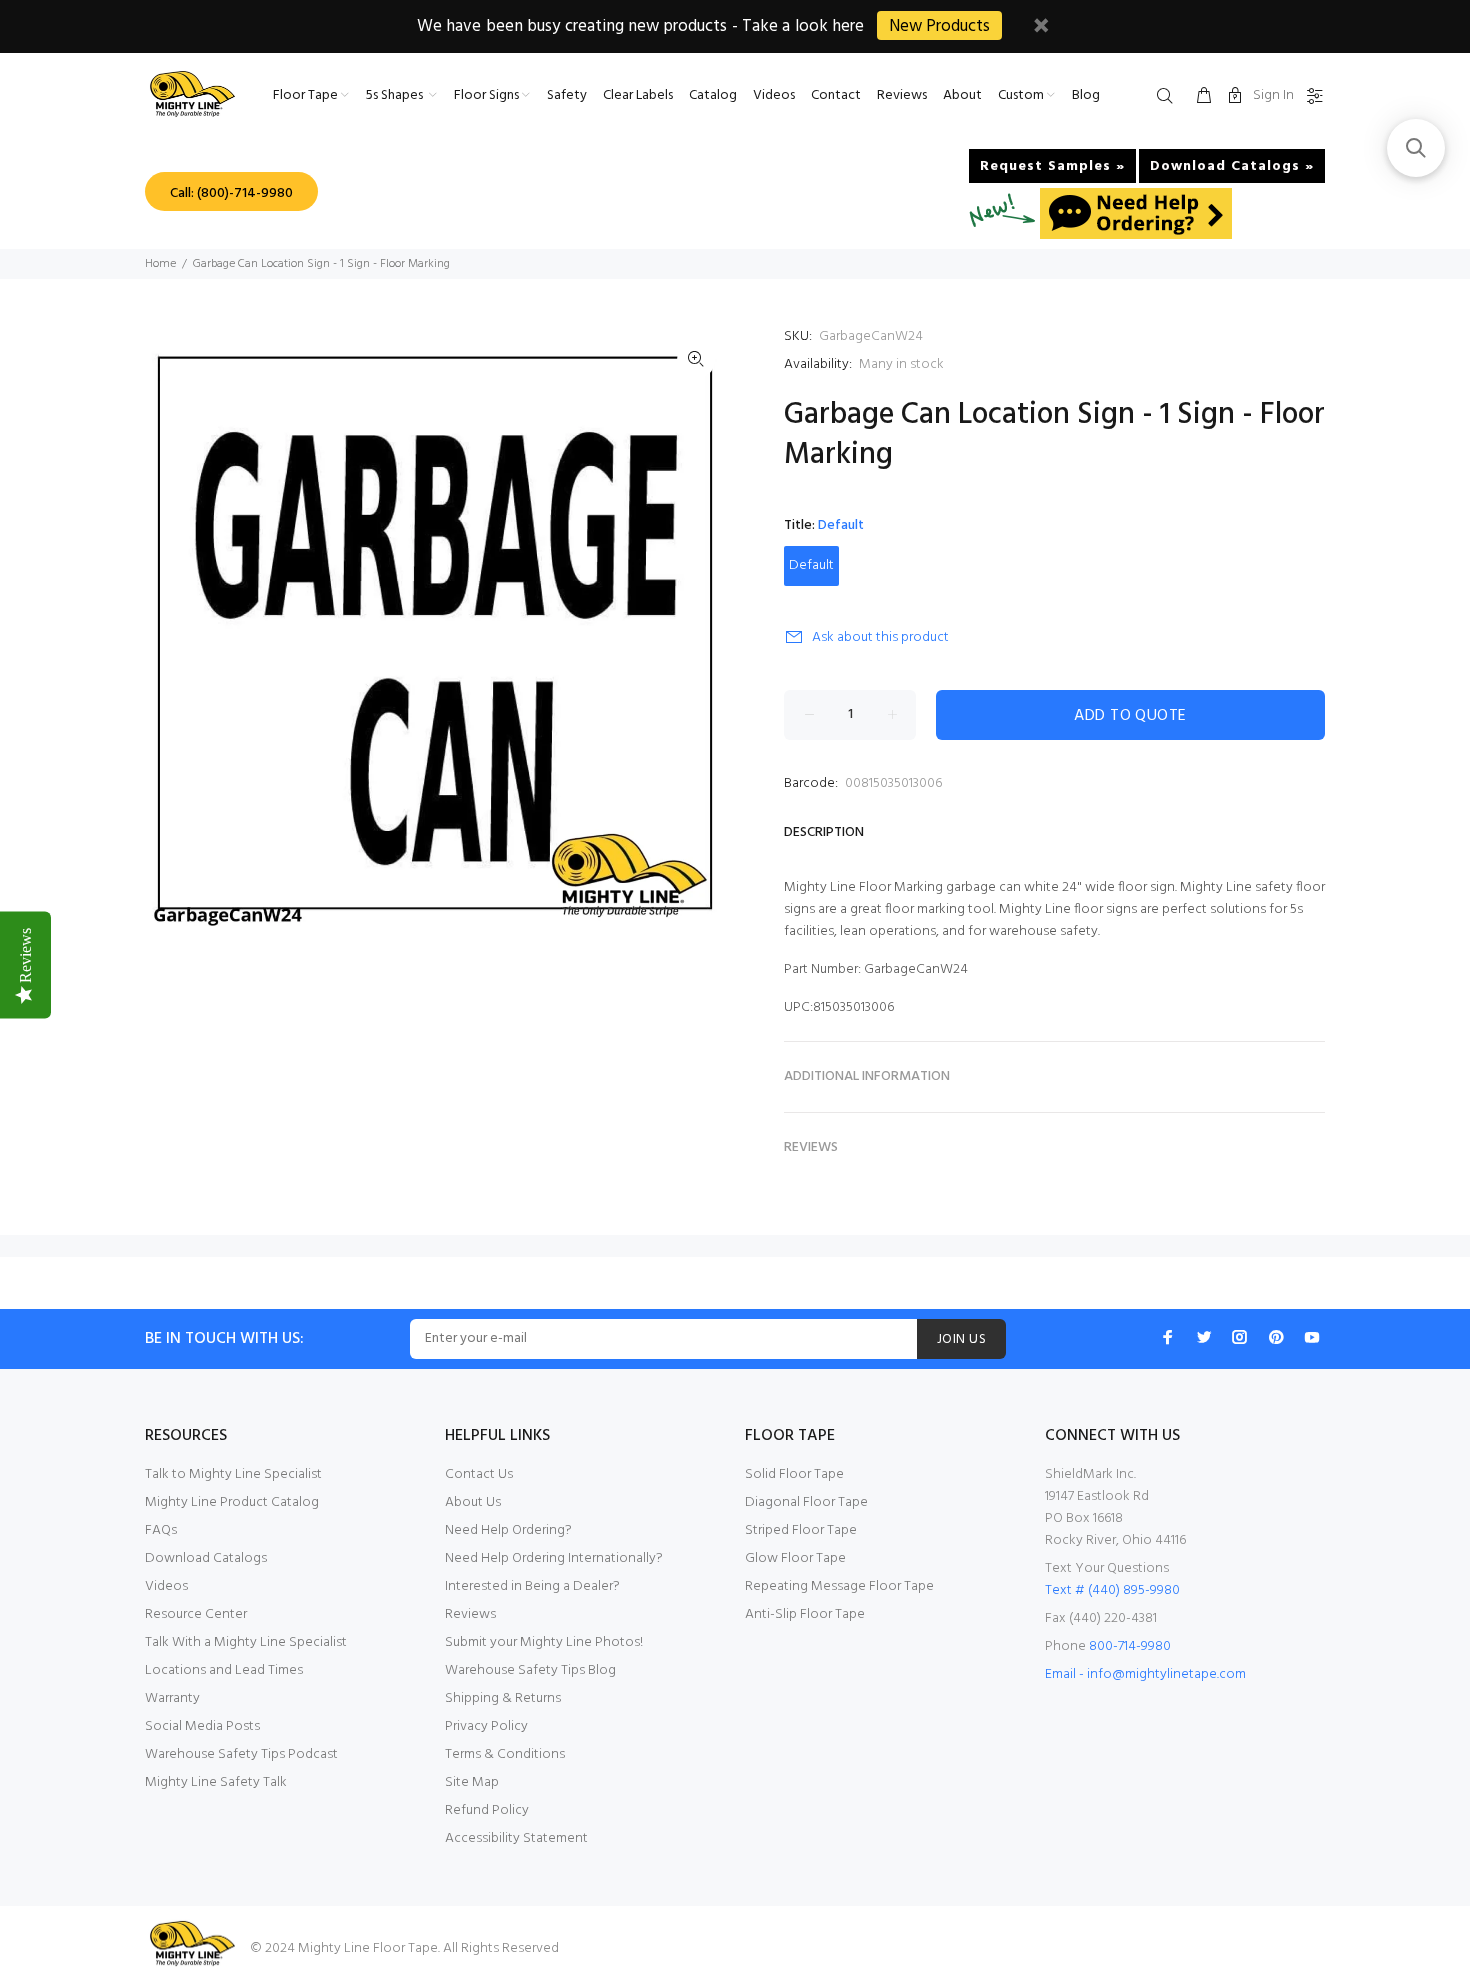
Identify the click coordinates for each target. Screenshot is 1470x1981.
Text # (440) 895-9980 (1112, 1590)
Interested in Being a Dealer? (532, 1586)
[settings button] (1311, 97)
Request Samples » (1052, 166)
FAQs (161, 1530)
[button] (1416, 148)
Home (160, 264)
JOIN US (961, 1339)
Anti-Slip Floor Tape (805, 1614)
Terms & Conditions (505, 1754)
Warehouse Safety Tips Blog (530, 1670)
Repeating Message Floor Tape (839, 1586)
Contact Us (479, 1474)
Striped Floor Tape (801, 1530)
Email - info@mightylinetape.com (1145, 1674)
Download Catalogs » (1232, 166)
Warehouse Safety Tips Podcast (241, 1754)
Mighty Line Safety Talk (216, 1782)
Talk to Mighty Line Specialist (233, 1474)
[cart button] (1204, 97)
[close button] (1041, 28)
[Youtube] (1312, 1337)
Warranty (172, 1698)
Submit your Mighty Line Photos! (544, 1642)
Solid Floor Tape (794, 1474)
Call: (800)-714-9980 (231, 193)
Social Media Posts (202, 1726)
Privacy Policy (486, 1726)
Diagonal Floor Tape (806, 1502)
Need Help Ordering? (508, 1530)
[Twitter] (1204, 1337)
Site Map (472, 1782)
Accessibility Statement (516, 1838)
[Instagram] (1240, 1337)
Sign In (1273, 95)
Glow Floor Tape (795, 1558)
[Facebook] (1168, 1337)
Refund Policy (487, 1810)
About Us (473, 1502)
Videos (166, 1586)
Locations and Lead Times (224, 1670)
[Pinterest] (1276, 1337)
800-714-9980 (1130, 1646)
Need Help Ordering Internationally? (554, 1558)
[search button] (1169, 97)
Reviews (470, 1614)
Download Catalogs (206, 1558)
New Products (939, 26)
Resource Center (196, 1614)
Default (811, 565)
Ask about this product (880, 637)
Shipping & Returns (503, 1698)
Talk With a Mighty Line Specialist (246, 1642)
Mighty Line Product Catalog (232, 1502)
